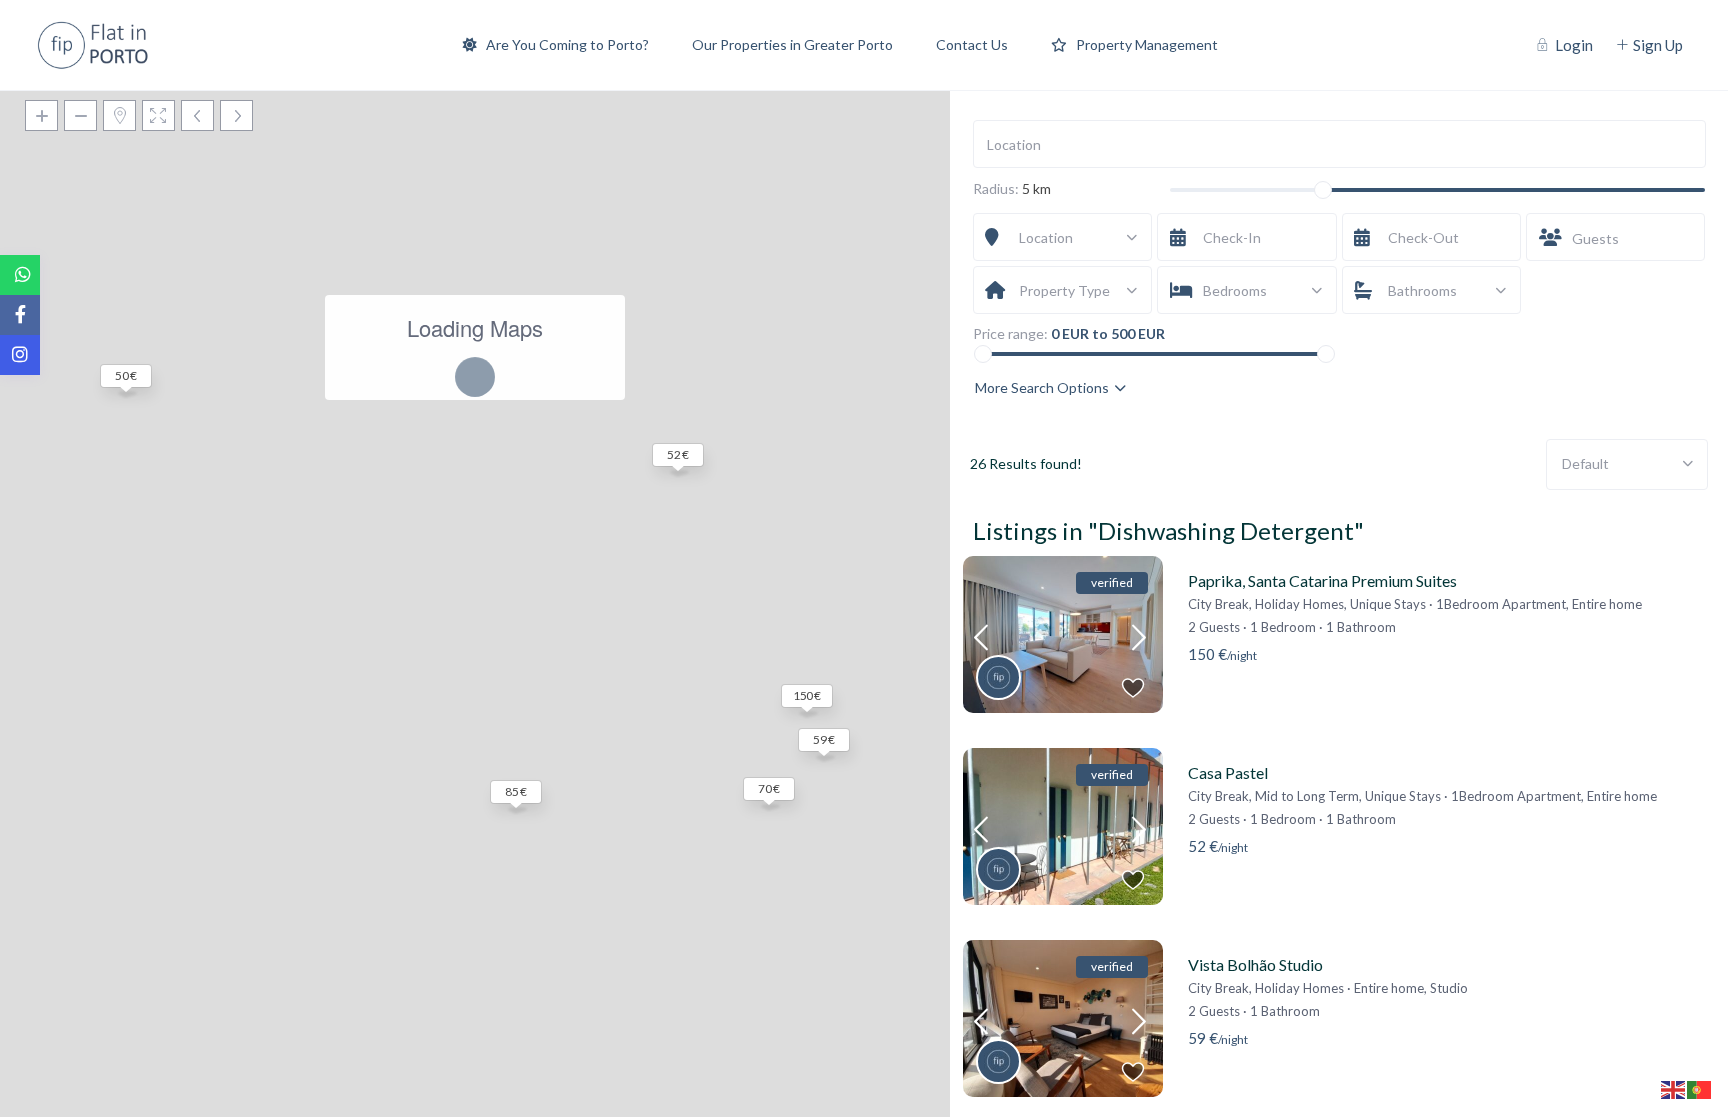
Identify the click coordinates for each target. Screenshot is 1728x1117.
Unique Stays (1388, 604)
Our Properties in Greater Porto (792, 44)
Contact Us (972, 44)
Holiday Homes (1299, 604)
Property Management (1147, 44)
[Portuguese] (1700, 1088)
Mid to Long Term (1307, 796)
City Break (1218, 604)
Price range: (1010, 334)
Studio (1449, 988)
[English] (1674, 1088)
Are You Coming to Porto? (567, 44)
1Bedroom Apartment (1501, 604)
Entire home (1607, 604)
